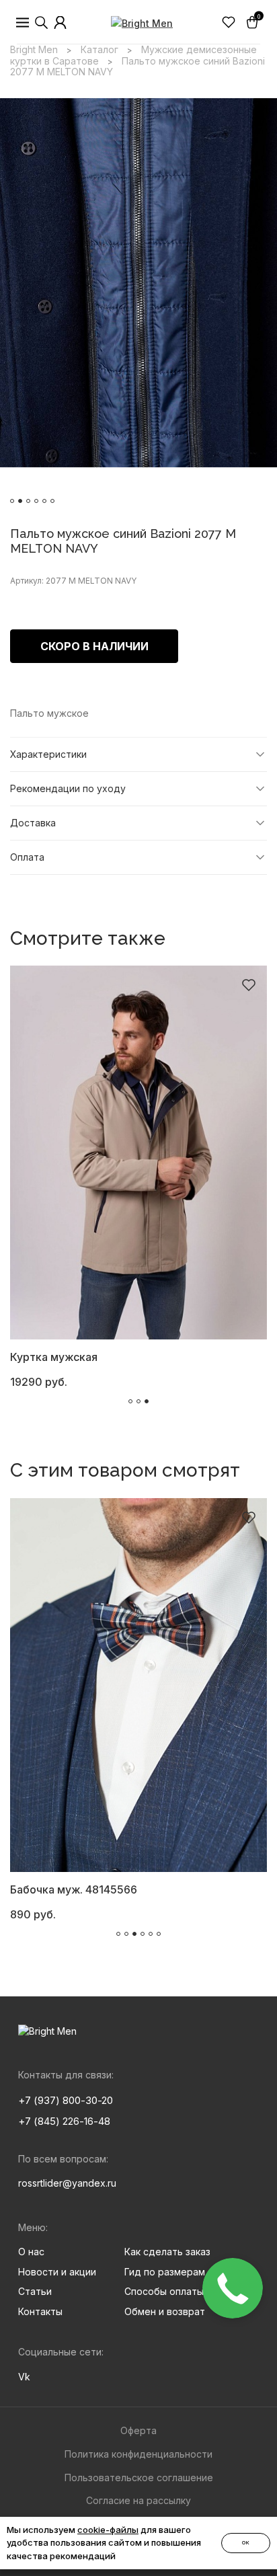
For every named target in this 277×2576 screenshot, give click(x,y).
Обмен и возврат (165, 2311)
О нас (31, 2252)
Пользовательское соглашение (139, 2477)
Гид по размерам (165, 2272)
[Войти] (61, 23)
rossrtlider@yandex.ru (67, 2183)
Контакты (40, 2311)
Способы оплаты (164, 2291)
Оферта (138, 2430)
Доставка (33, 823)
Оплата (27, 857)
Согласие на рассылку (138, 2500)
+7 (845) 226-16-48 (64, 2121)
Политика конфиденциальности (138, 2454)
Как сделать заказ (167, 2252)
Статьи (35, 2291)
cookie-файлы (108, 2530)
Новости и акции (57, 2272)
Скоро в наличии (94, 646)
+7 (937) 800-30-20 (66, 2100)
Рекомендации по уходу (68, 788)
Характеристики (48, 754)
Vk (24, 2377)
